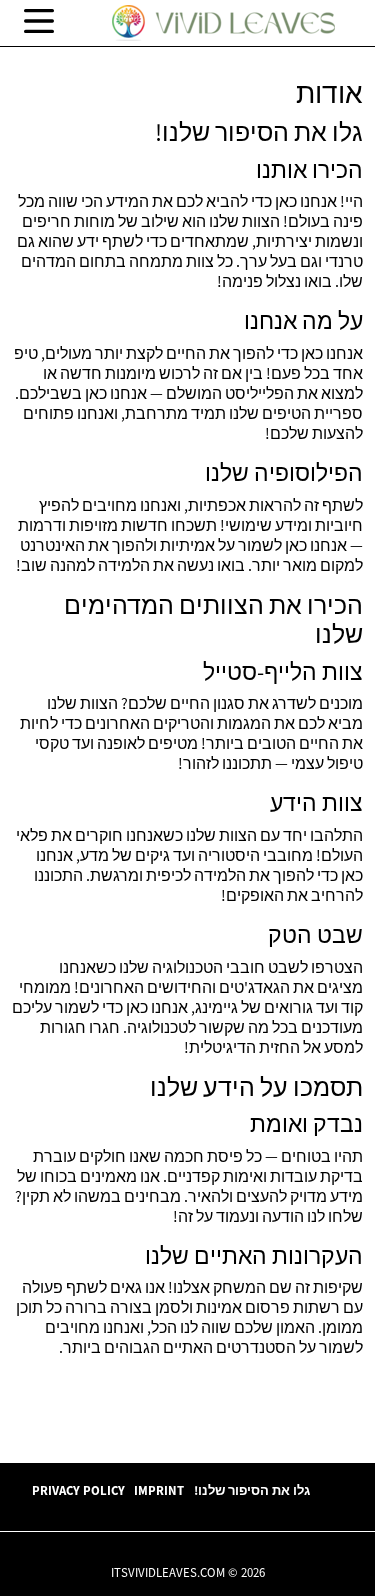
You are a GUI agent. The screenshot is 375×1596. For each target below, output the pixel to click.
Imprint (159, 1490)
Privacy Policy (78, 1490)
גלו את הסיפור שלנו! (252, 1490)
